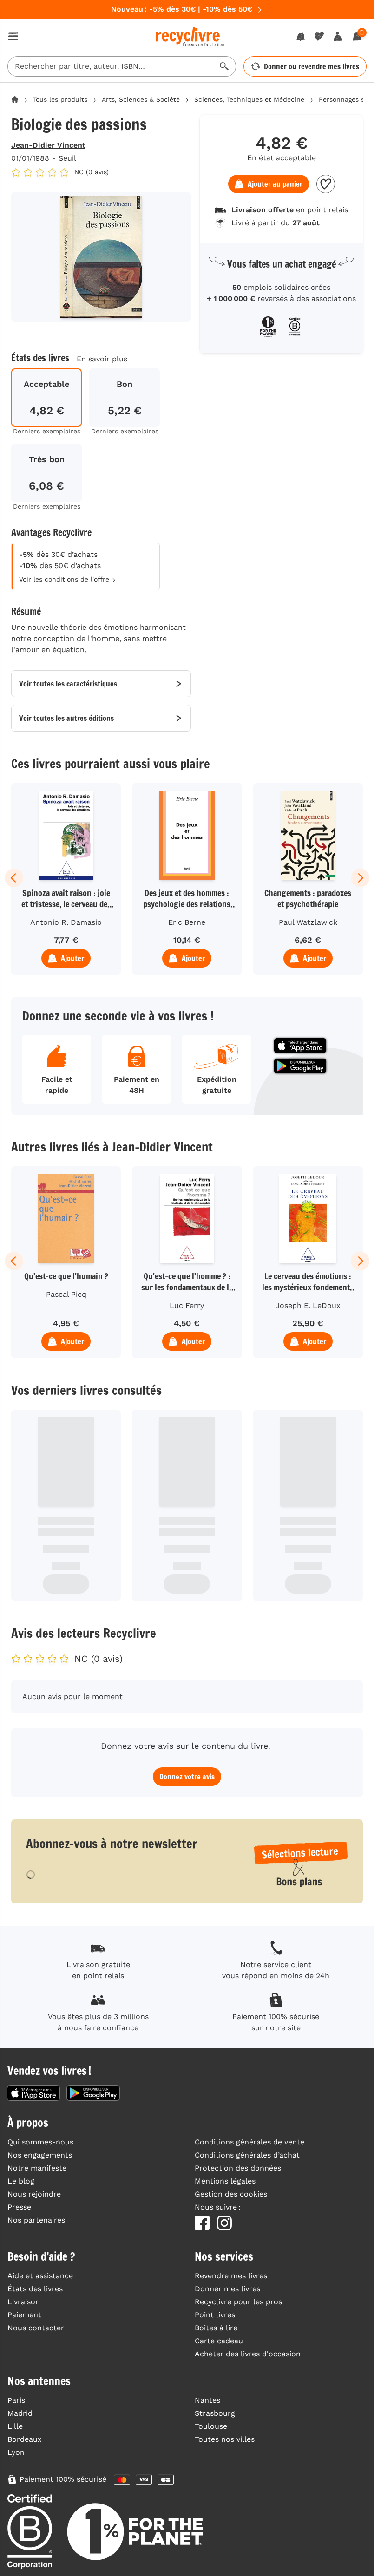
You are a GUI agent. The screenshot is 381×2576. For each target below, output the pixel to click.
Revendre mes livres (231, 2276)
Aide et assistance (40, 2276)
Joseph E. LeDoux (308, 1305)
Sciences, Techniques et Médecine (249, 99)
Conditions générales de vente (250, 2142)
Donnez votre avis (187, 1777)
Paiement (24, 2315)
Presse (19, 2207)
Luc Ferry (187, 1305)
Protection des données (238, 2168)
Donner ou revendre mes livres (312, 66)
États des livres (35, 2289)
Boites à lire (216, 2328)
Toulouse (211, 2426)
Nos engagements (40, 2155)
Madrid (20, 2413)
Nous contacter (36, 2328)
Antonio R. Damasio (66, 922)
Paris (16, 2400)
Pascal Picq (66, 1294)
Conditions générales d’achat (247, 2155)
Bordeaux (25, 2439)
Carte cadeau (219, 2341)
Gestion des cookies (231, 2194)
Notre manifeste (37, 2168)
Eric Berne (187, 922)
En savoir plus (102, 359)
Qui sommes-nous (40, 2142)
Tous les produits (60, 99)
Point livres (215, 2315)
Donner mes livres (227, 2289)
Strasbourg (215, 2413)
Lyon (16, 2452)
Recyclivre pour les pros (238, 2302)
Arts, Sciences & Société (141, 99)
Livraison (24, 2302)
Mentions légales (225, 2181)
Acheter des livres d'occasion (248, 2354)
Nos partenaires (36, 2220)
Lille (15, 2426)
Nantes (207, 2400)
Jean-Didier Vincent (48, 145)
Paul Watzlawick (308, 922)
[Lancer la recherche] (224, 66)
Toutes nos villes (225, 2439)
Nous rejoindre (34, 2194)
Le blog (21, 2181)
